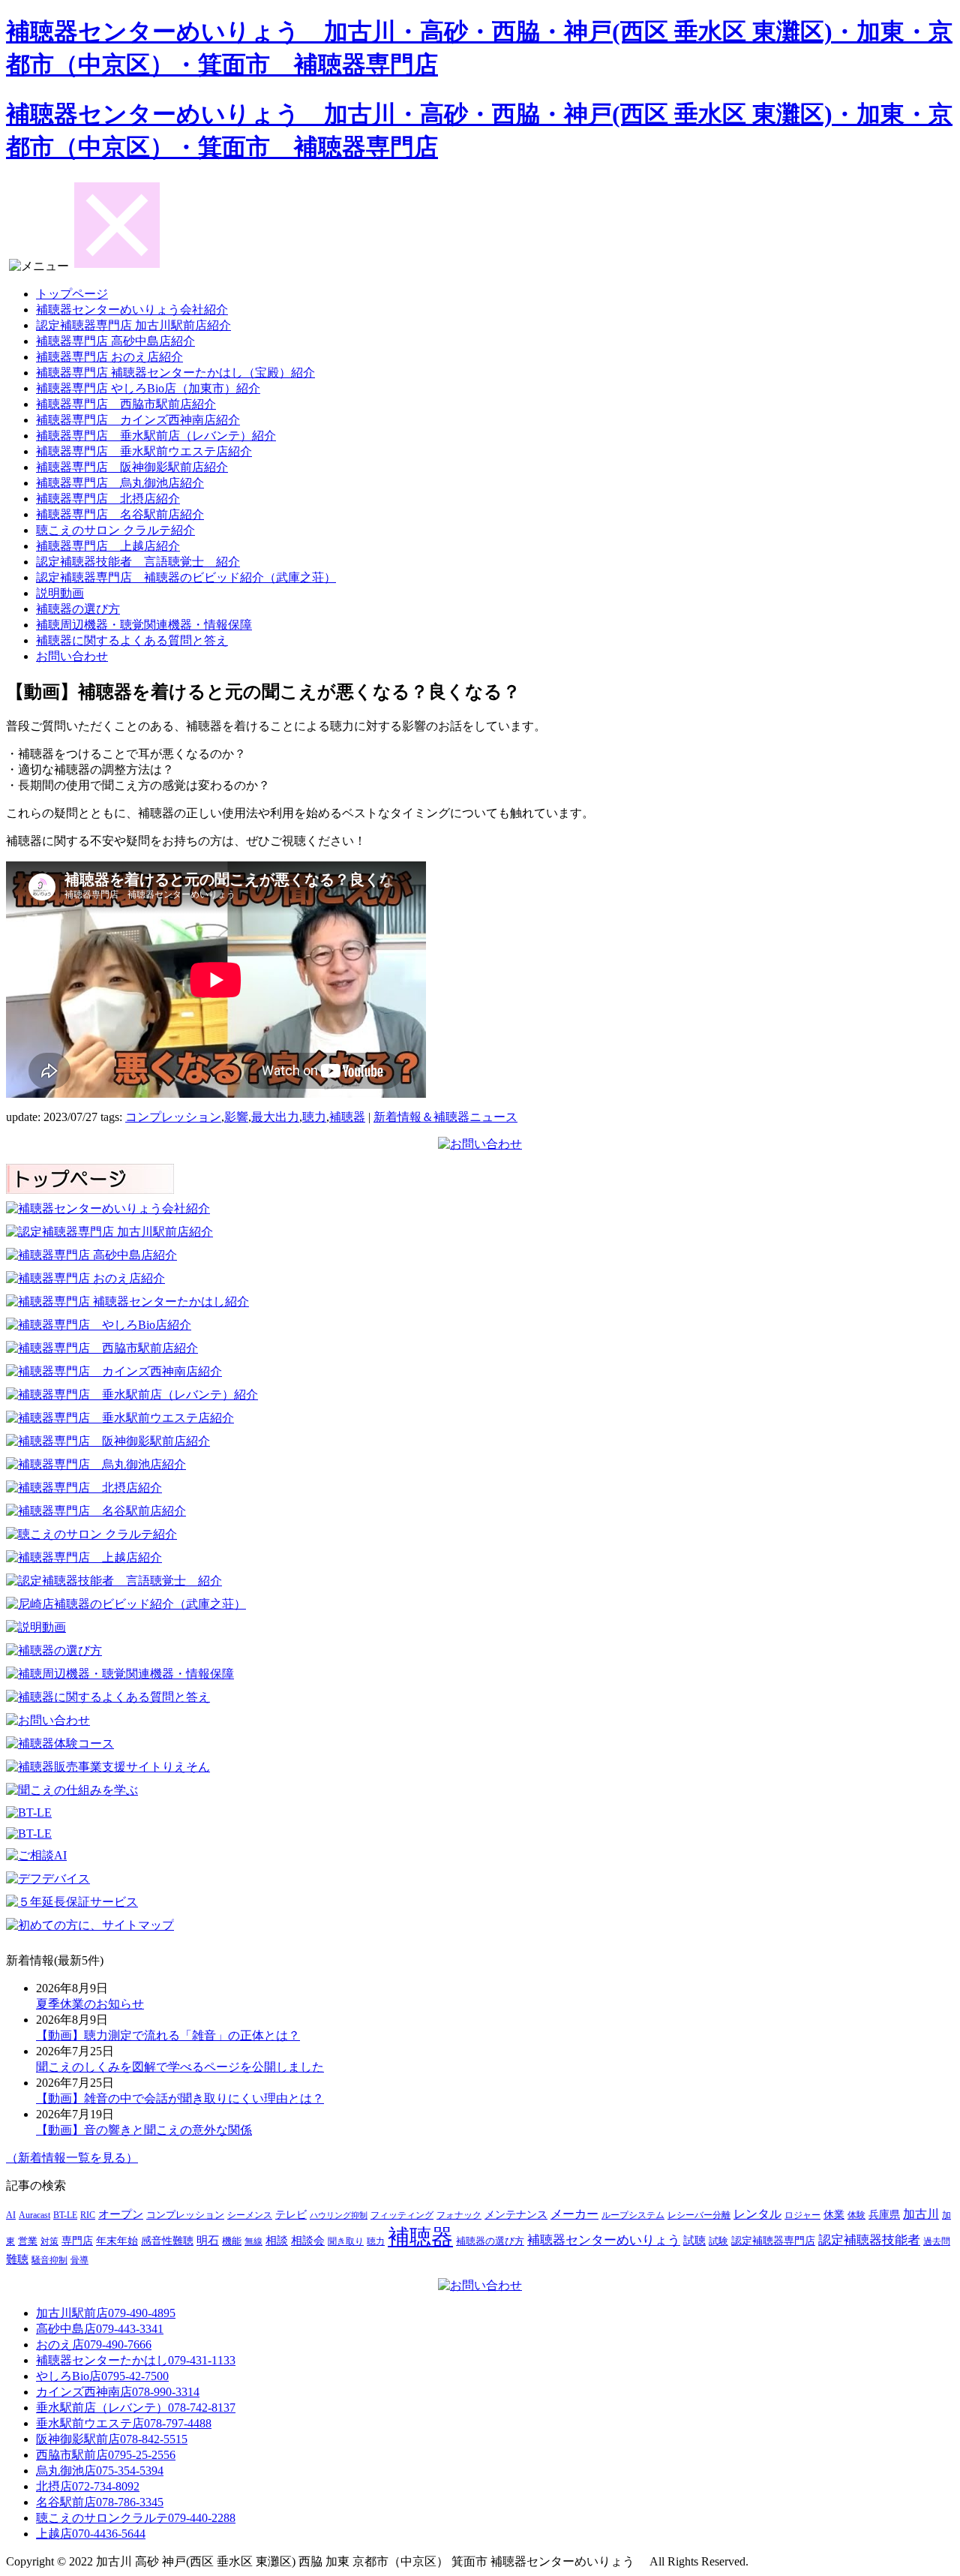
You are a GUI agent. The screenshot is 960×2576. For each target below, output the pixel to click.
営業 (28, 2241)
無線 (253, 2242)
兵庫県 (884, 2215)
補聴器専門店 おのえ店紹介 (109, 357)
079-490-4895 (106, 2313)
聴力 (314, 1117)
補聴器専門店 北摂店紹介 (108, 499)
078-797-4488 (124, 2423)
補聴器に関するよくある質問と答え (132, 640)
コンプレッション (173, 1117)
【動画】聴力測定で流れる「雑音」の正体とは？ (168, 2035)
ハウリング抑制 (339, 2215)
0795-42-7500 (102, 2376)
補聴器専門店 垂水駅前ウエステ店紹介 (144, 451)
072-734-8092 (88, 2486)
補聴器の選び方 (78, 609)
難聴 (17, 2259)
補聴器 (347, 1117)
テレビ (291, 2215)
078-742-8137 (136, 2408)
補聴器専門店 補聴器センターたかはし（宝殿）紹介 (175, 373)
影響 (236, 1117)
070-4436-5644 (91, 2534)
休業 (834, 2214)
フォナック (459, 2215)
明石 (208, 2240)
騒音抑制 (49, 2260)
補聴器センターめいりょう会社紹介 (132, 310)
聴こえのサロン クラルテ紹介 (115, 530)
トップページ (72, 294)
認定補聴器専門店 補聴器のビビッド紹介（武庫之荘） (186, 577)
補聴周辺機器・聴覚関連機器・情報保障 (144, 625)
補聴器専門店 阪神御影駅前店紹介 (132, 467)
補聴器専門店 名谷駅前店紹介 (120, 514)
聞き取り (346, 2242)
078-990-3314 (118, 2392)
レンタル (757, 2214)
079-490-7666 (94, 2345)
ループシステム (633, 2215)
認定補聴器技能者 (869, 2240)
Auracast (34, 2215)
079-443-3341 (100, 2329)
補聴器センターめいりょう (604, 2240)
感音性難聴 (167, 2241)
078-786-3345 (100, 2502)
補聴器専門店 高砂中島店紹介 (115, 341)
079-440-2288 (136, 2518)
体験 (856, 2215)
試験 (718, 2241)
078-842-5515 (112, 2439)
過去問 (937, 2241)
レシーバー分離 (699, 2215)
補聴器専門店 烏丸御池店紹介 (120, 483)
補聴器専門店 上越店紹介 (108, 546)
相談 (277, 2241)
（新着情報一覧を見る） (72, 2158)
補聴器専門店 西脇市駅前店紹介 (126, 404)
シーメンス (250, 2215)
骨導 (79, 2260)
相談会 (308, 2241)
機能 (232, 2241)
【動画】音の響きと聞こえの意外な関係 (144, 2130)
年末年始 (117, 2241)
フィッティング (402, 2215)
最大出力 (275, 1117)
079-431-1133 (136, 2360)
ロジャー (802, 2215)
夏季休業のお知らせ (90, 2004)
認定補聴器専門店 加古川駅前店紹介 (133, 325)
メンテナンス (516, 2215)
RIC (88, 2215)
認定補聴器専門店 (773, 2241)
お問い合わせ (72, 656)
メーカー (574, 2214)
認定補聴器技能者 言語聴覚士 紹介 (138, 562)
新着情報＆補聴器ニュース (445, 1117)
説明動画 (60, 593)
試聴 (694, 2241)
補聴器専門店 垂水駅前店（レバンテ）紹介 (156, 436)
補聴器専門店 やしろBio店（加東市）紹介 (148, 388)
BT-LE (65, 2215)
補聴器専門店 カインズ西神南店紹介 (138, 420)
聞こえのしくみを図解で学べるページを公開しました (180, 2067)
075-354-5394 (100, 2471)
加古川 (921, 2214)
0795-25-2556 (106, 2455)
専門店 (77, 2241)
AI (11, 2215)
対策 (49, 2241)
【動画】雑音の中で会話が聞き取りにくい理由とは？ (180, 2098)
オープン (121, 2214)
